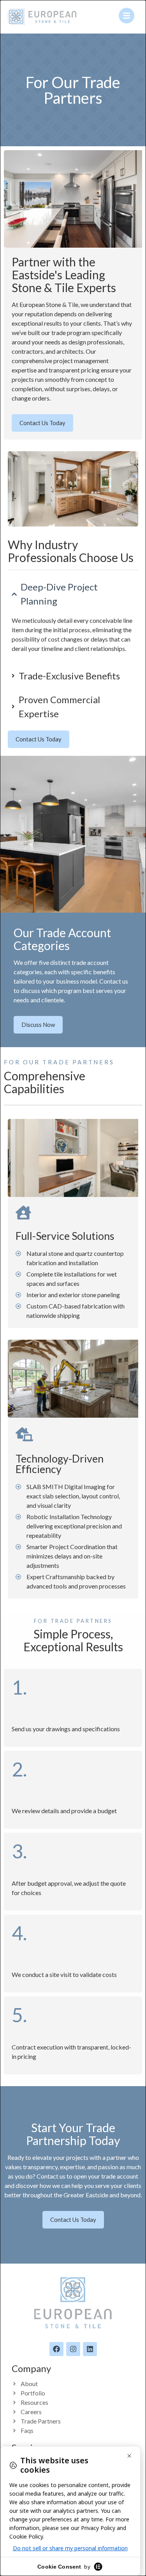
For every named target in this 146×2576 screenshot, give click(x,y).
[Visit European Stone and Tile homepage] (42, 17)
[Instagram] (73, 2349)
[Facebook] (56, 2349)
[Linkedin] (90, 2349)
